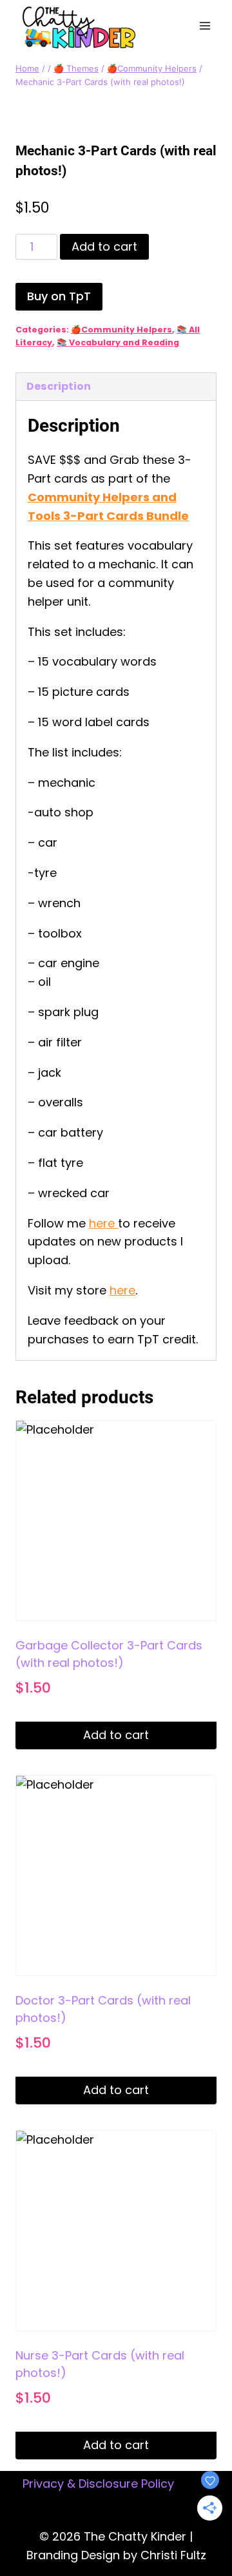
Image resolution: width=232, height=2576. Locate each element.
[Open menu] (205, 25)
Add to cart (104, 246)
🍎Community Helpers (121, 330)
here (103, 1223)
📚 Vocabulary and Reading (118, 342)
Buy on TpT (59, 296)
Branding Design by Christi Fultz (116, 2555)
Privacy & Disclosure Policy (98, 2484)
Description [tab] (59, 386)
